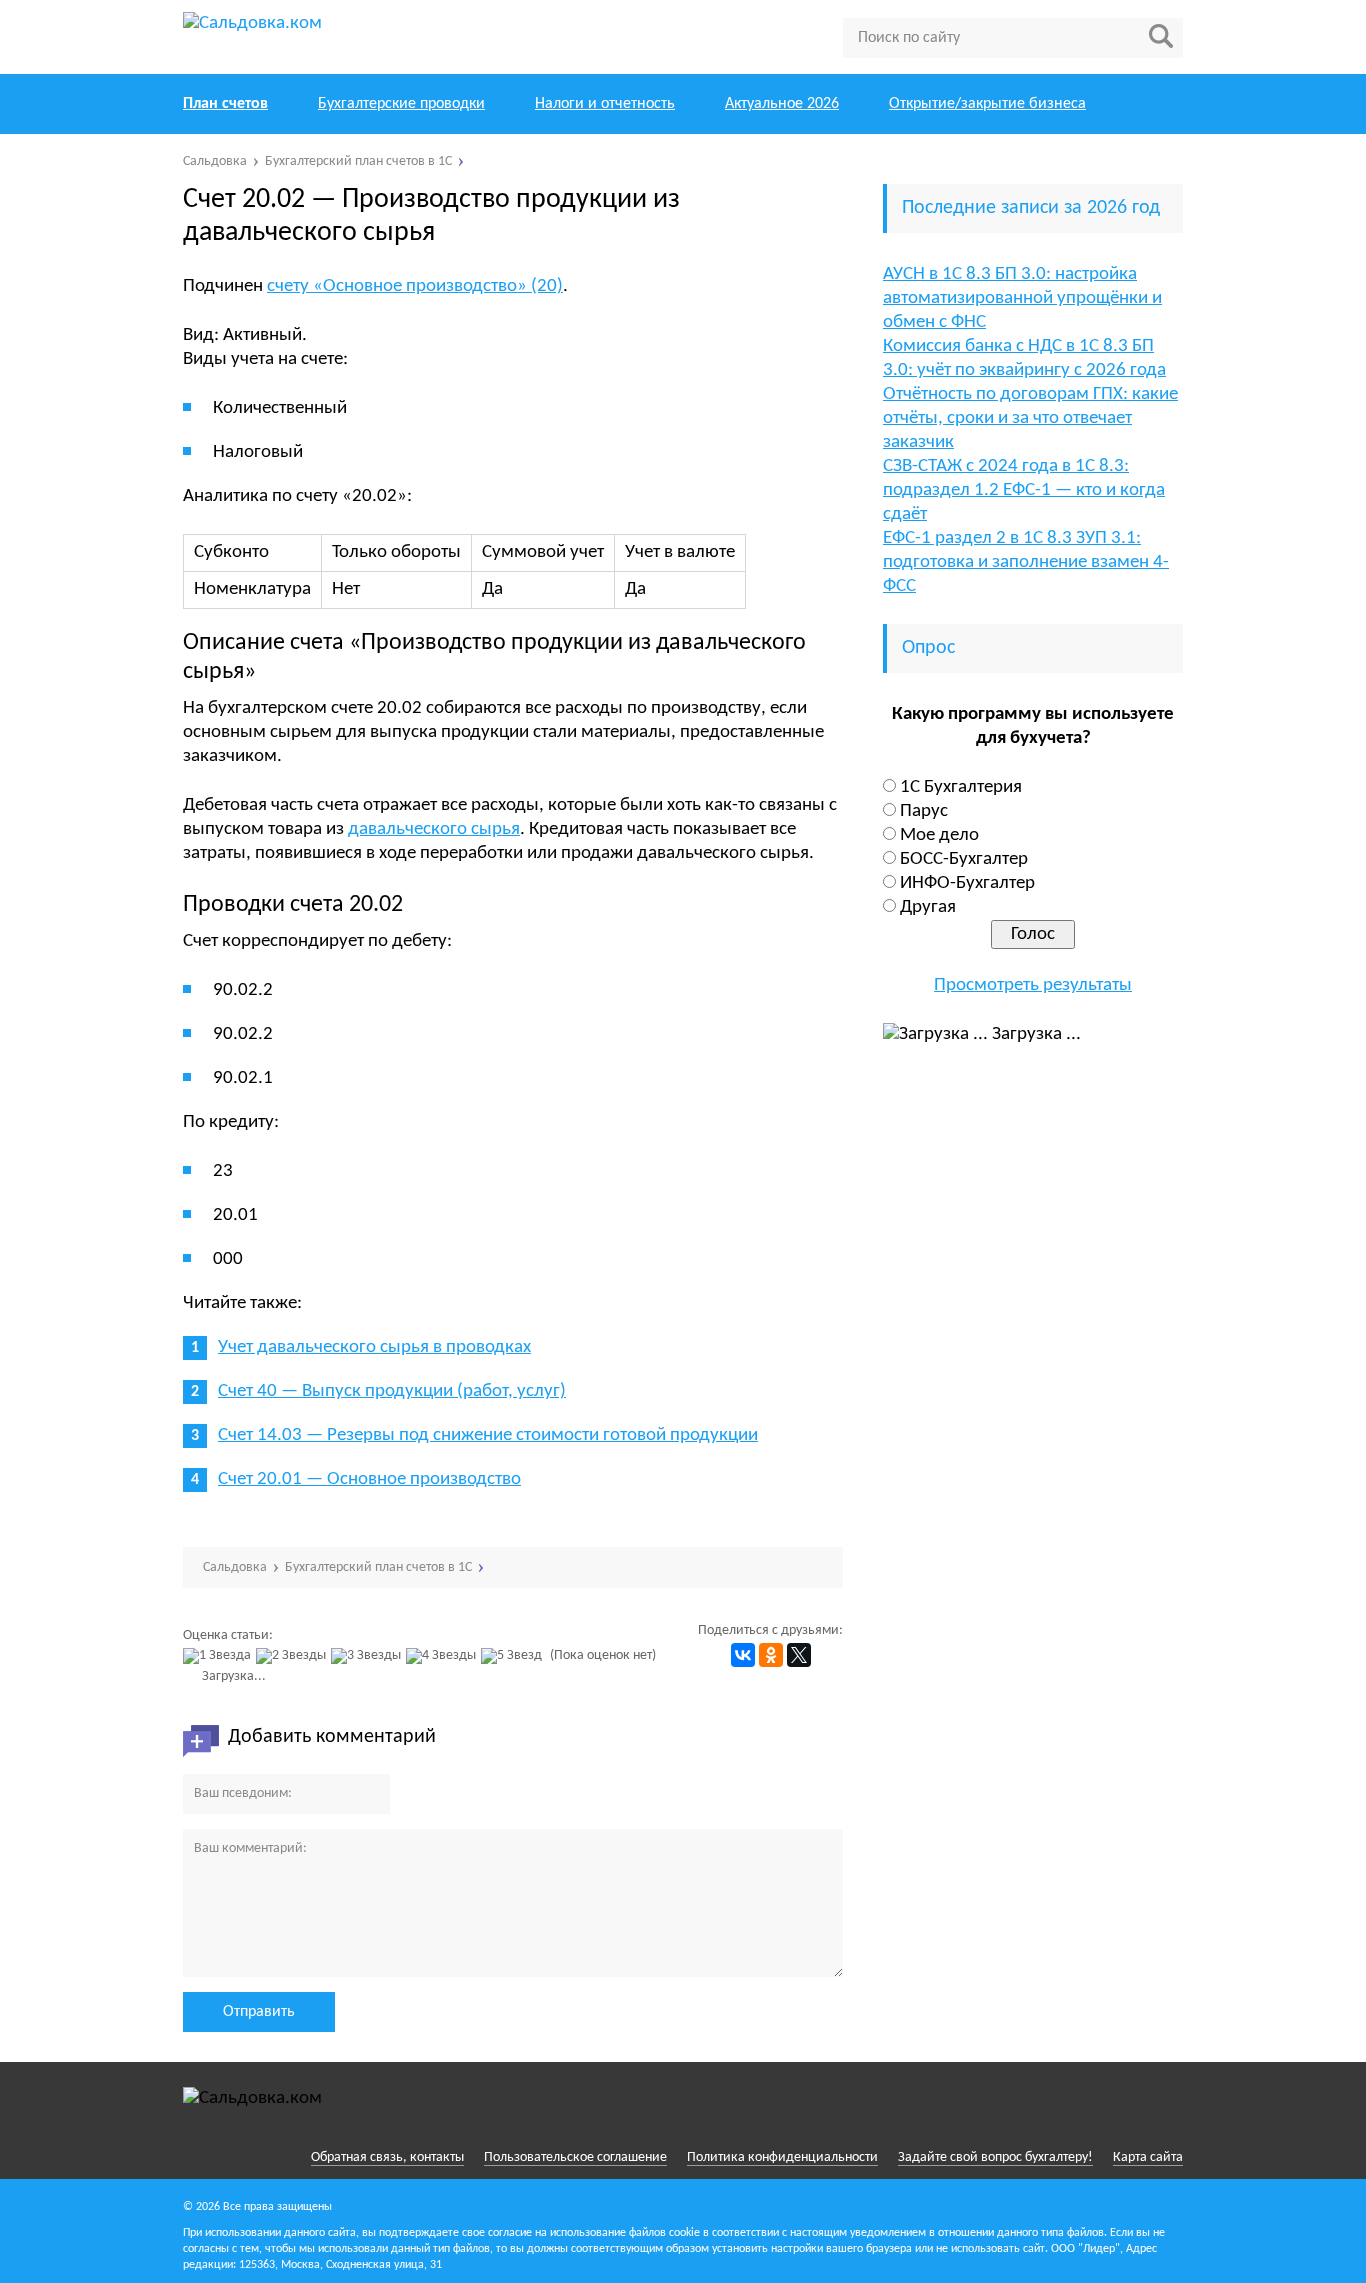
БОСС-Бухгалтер (964, 859)
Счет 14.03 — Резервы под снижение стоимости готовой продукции (488, 1435)
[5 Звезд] (514, 1656)
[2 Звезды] (293, 1656)
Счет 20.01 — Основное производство (369, 1479)
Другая (928, 907)
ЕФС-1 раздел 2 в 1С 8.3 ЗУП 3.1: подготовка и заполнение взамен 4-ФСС (1026, 562)
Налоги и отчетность (605, 104)
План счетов (225, 104)
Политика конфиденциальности (782, 2157)
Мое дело (939, 835)
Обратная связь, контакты (387, 2157)
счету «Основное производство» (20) (415, 286)
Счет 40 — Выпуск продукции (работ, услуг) (392, 1391)
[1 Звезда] (219, 1656)
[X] (799, 1655)
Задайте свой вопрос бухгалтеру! (995, 2157)
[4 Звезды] (443, 1656)
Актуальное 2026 (782, 104)
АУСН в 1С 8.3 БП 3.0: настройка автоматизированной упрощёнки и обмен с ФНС (1022, 298)
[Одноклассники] (771, 1655)
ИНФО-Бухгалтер (967, 883)
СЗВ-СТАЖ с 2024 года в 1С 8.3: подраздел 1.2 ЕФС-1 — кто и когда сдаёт (1024, 490)
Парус (924, 811)
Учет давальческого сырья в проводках (374, 1347)
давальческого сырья (434, 829)
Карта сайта (1148, 2157)
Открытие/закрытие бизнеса (987, 104)
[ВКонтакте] (743, 1655)
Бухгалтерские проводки (401, 104)
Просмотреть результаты (1033, 985)
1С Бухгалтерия (961, 787)
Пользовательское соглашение (575, 2157)
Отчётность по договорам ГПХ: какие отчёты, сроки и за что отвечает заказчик (1030, 418)
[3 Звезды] (368, 1656)
